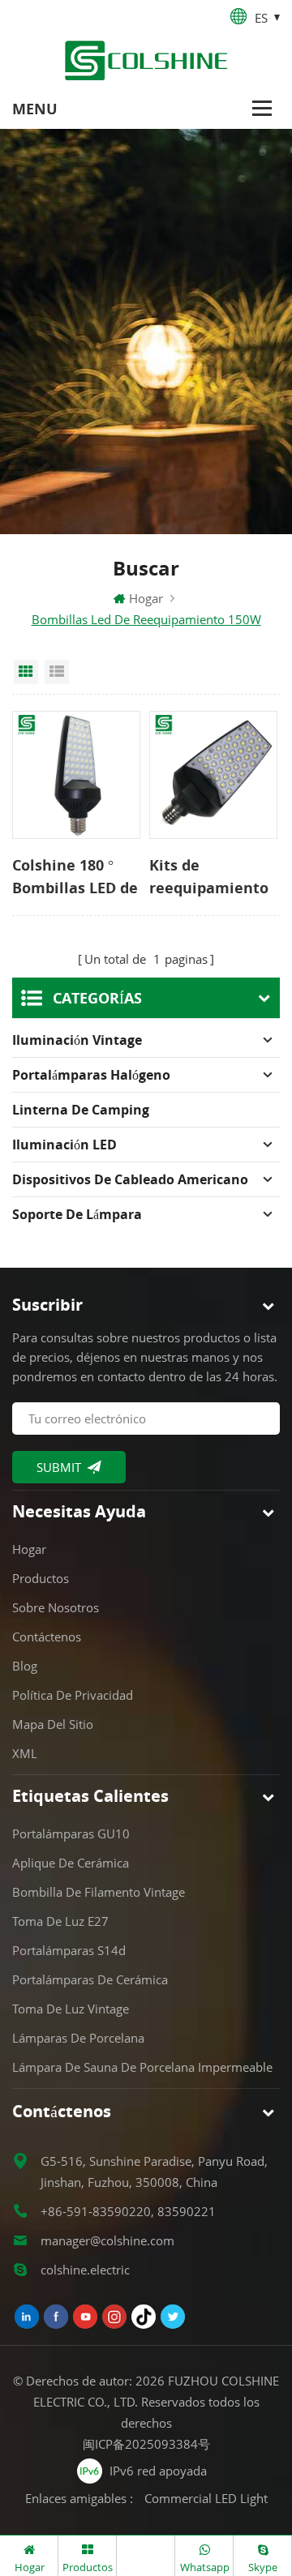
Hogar (146, 598)
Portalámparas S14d (69, 1950)
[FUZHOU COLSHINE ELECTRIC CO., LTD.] (146, 60)
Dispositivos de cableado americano (130, 1179)
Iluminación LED (64, 1145)
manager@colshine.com (107, 2240)
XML (25, 1753)
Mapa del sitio (53, 1724)
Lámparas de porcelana (78, 2038)
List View (57, 672)
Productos (41, 1578)
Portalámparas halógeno (91, 1075)
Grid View (26, 672)
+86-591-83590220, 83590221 (128, 2211)
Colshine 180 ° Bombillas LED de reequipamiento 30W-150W (75, 877)
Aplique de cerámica (71, 1863)
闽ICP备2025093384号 (146, 2444)
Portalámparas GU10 (71, 1834)
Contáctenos (47, 1637)
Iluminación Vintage (77, 1040)
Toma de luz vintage (71, 2009)
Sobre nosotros (56, 1607)
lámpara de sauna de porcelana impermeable (142, 2067)
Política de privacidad (73, 1695)
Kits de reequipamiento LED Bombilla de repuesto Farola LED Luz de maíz (209, 877)
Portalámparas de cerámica (90, 1979)
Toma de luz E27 (60, 1921)
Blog (25, 1666)
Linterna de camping (81, 1110)
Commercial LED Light (206, 2498)
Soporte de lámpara (77, 1214)
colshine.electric (85, 2270)
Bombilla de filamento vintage (99, 1892)
